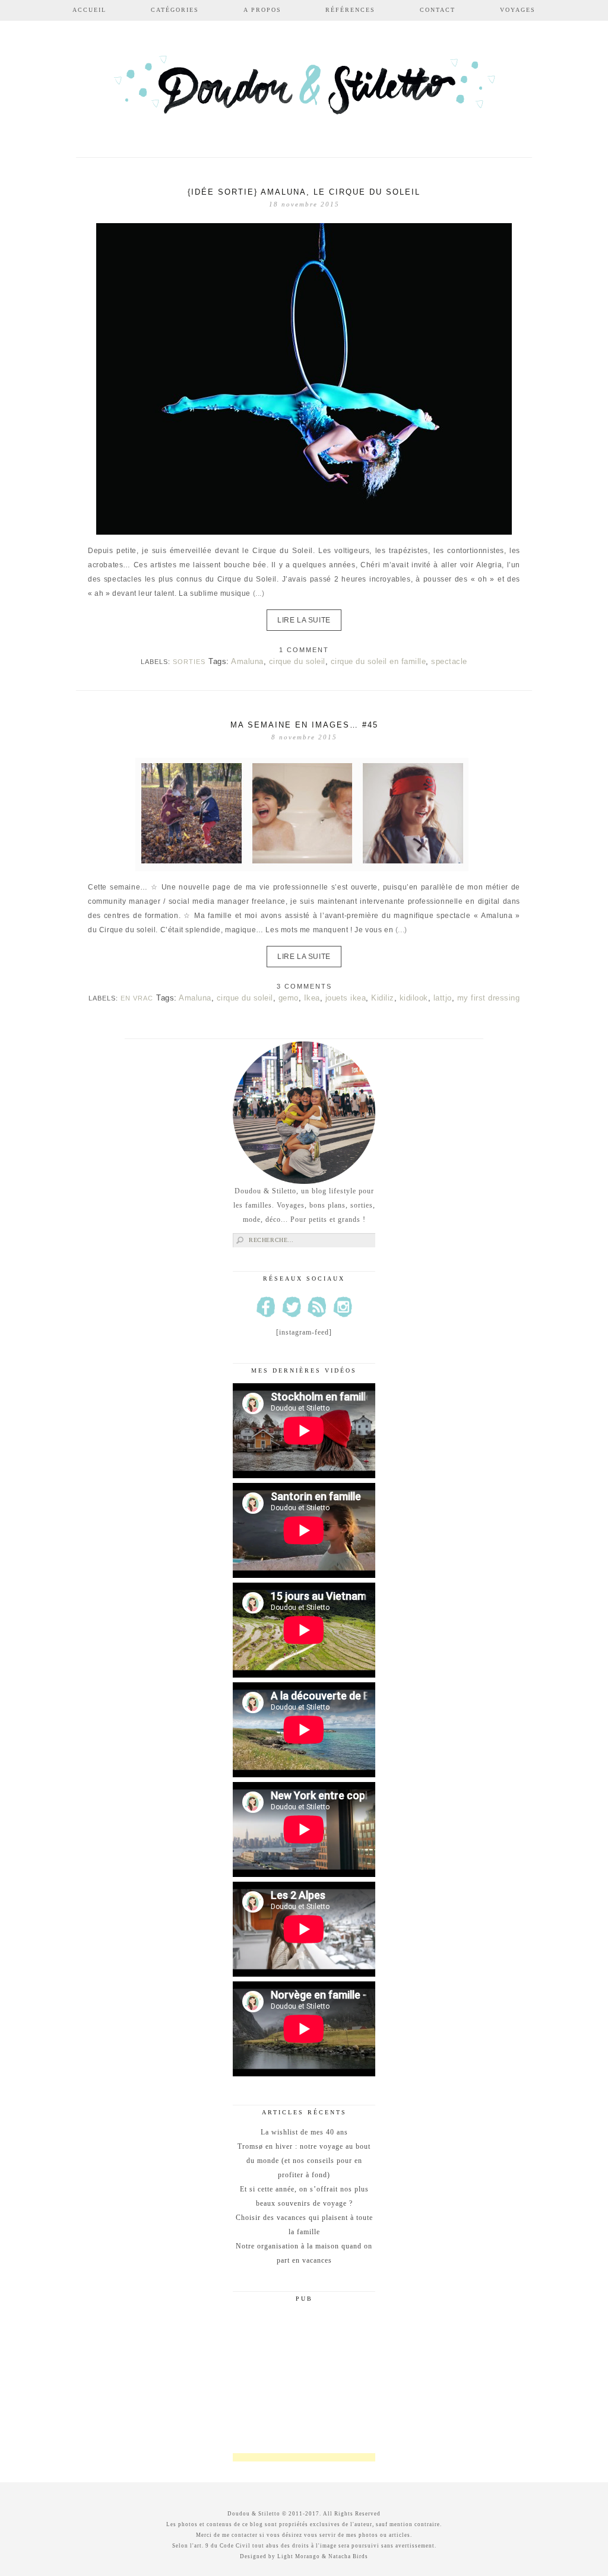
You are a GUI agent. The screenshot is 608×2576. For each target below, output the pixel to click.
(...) (259, 593)
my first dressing (489, 998)
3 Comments (304, 986)
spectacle (449, 661)
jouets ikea (346, 998)
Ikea (312, 998)
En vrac (137, 998)
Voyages (518, 10)
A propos (262, 10)
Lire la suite (304, 620)
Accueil (89, 10)
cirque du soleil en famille (379, 661)
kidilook (414, 998)
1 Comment (304, 650)
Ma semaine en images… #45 (304, 725)
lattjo (443, 998)
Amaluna (247, 661)
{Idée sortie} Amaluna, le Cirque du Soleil (304, 192)
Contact (438, 10)
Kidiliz (383, 998)
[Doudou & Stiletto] (304, 90)
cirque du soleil (297, 661)
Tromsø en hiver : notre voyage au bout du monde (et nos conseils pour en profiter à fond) (304, 2161)
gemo (289, 998)
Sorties (189, 662)
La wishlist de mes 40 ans (304, 2132)
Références (350, 10)
